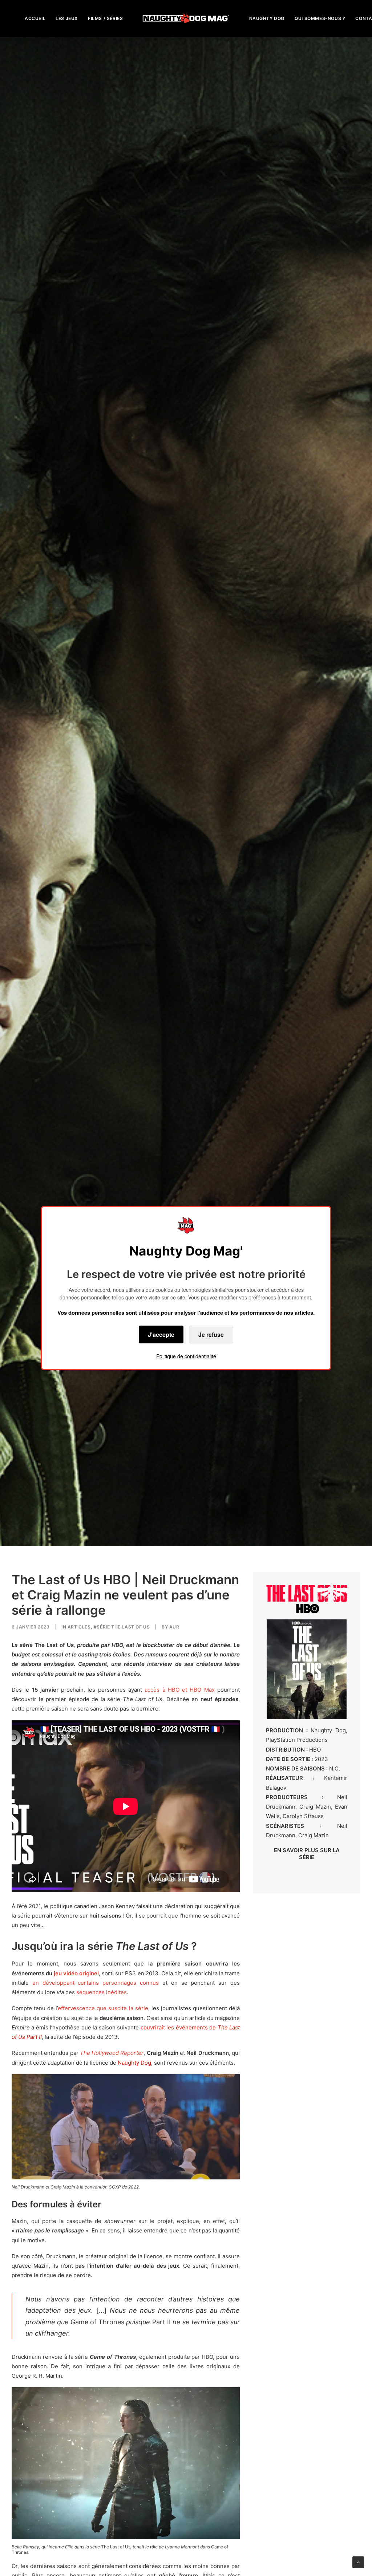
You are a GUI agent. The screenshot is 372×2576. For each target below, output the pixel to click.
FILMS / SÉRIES (105, 18)
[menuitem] (35, 18)
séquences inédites (102, 1992)
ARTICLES (79, 1627)
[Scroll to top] (358, 2562)
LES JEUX (67, 18)
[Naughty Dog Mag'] (186, 18)
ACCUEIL (35, 18)
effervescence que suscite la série (103, 2008)
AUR (174, 1627)
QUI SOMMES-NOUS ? (320, 18)
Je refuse (211, 1334)
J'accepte (161, 1334)
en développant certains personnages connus (96, 1983)
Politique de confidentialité (186, 1356)
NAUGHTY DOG (267, 18)
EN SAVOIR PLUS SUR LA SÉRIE (307, 1854)
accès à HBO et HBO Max (179, 1690)
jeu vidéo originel (76, 1973)
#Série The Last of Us (122, 1627)
